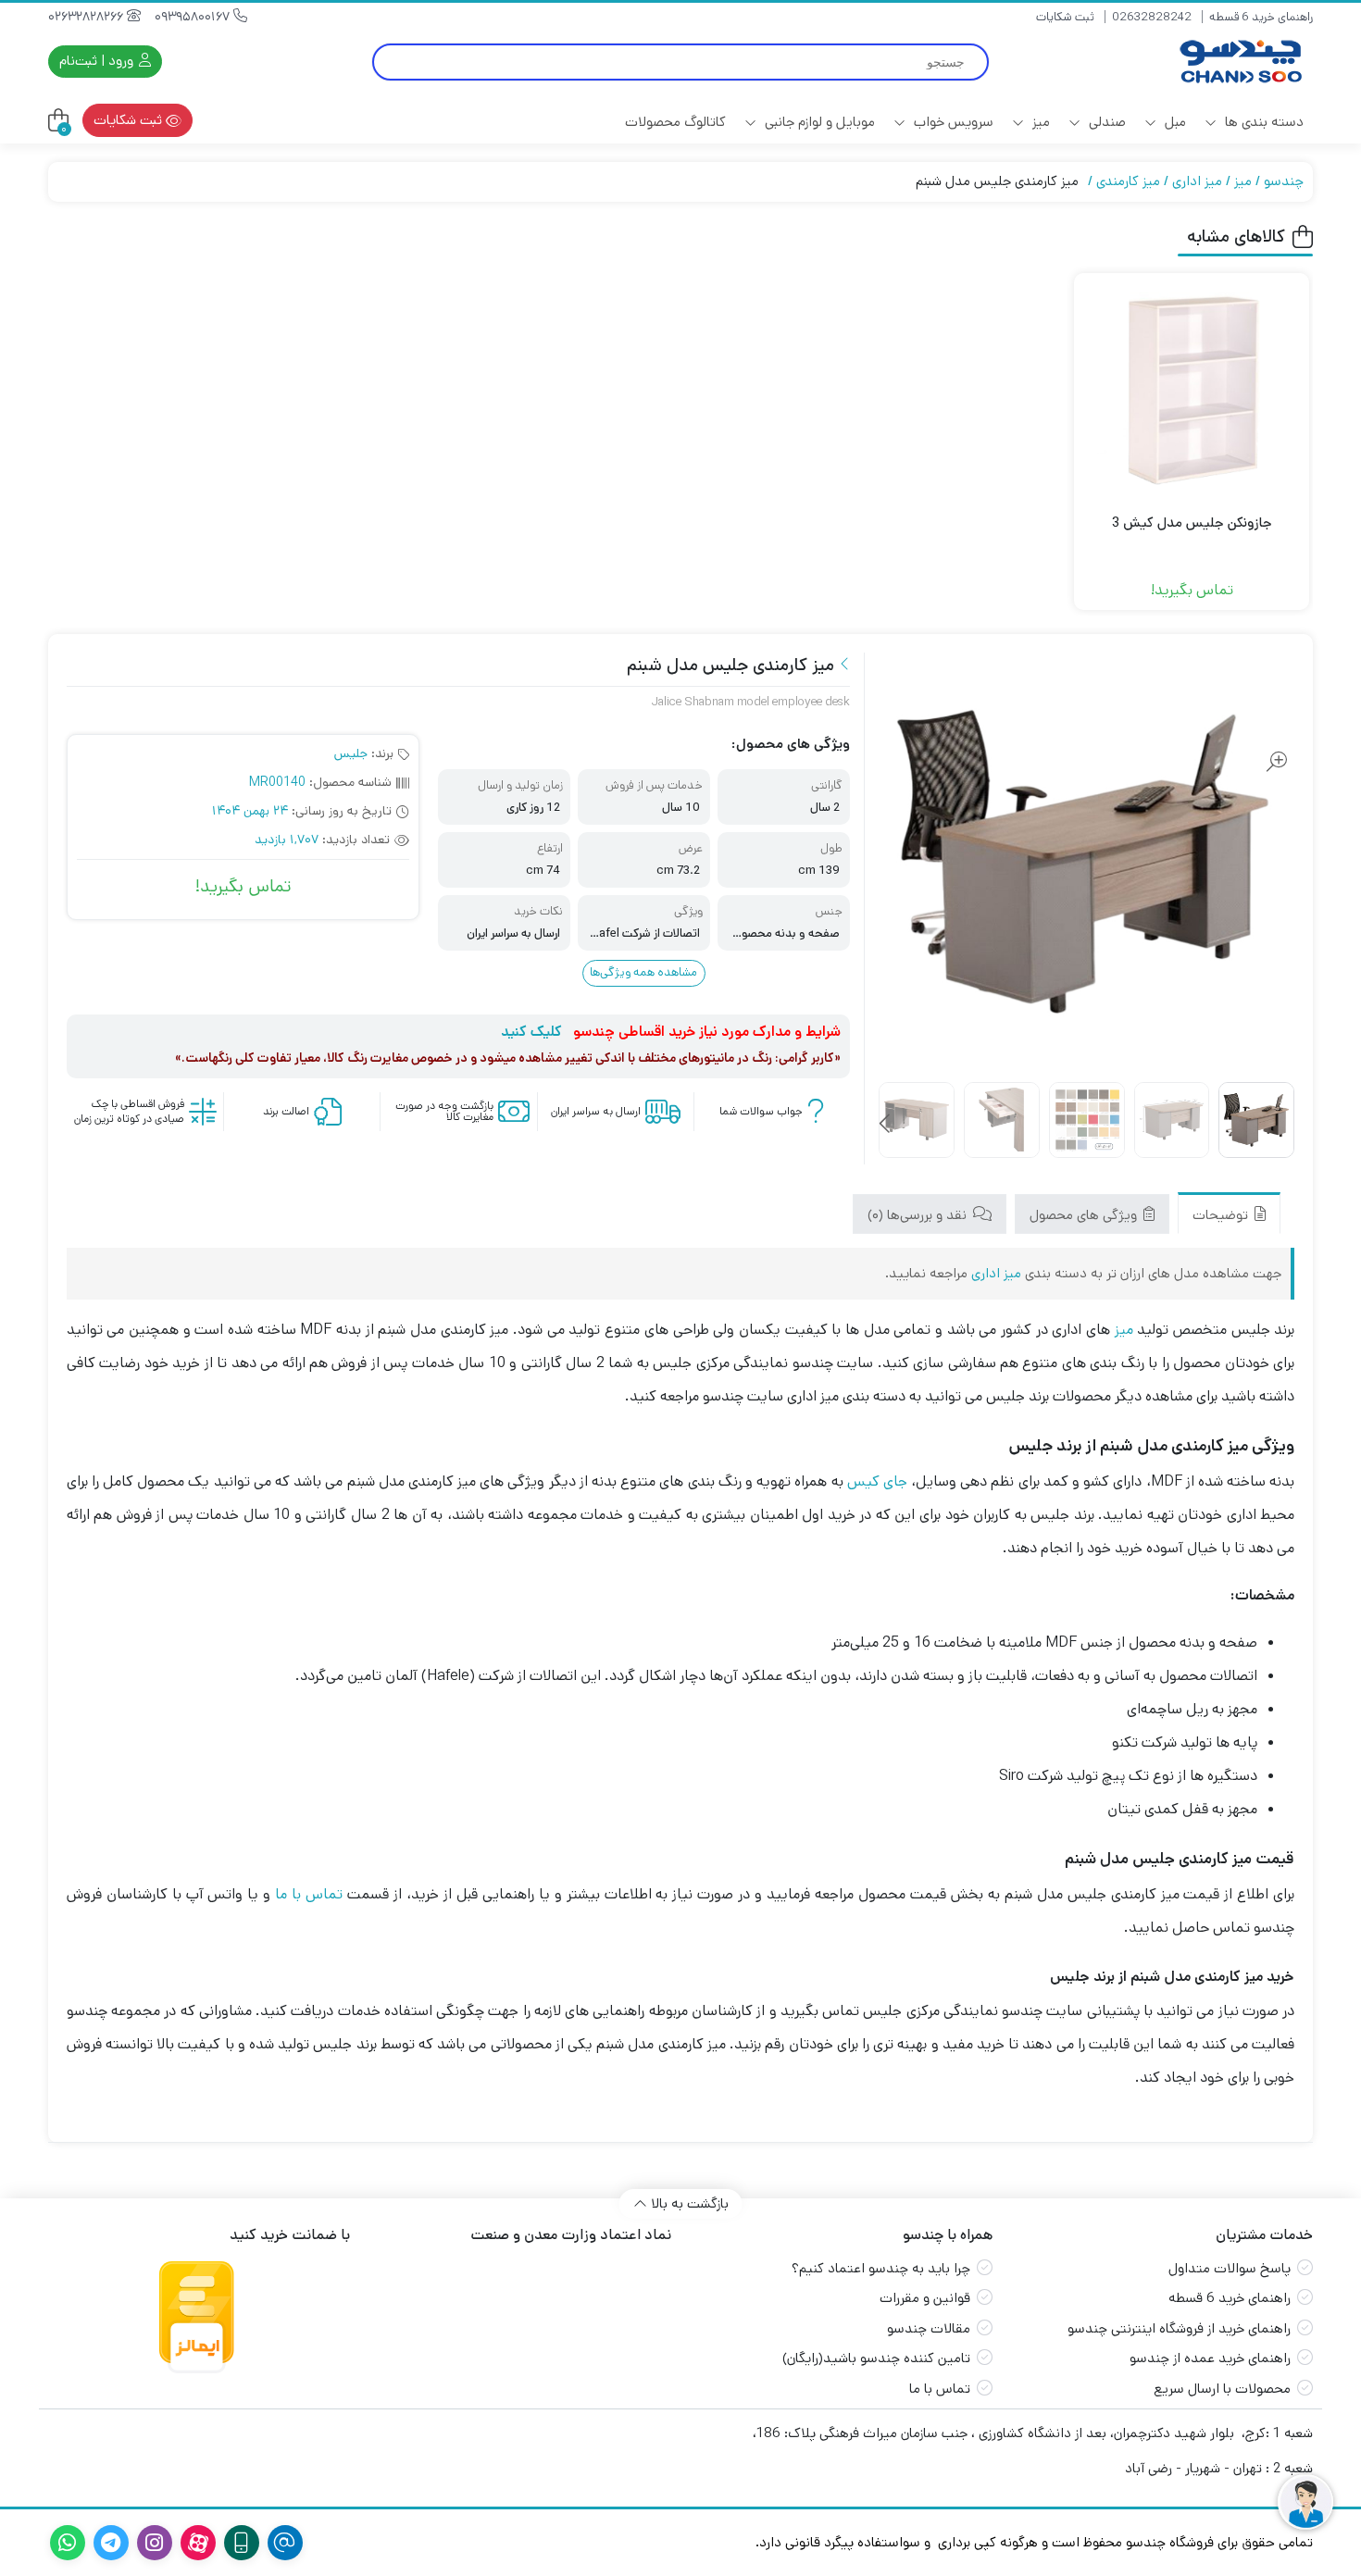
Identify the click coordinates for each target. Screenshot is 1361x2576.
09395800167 (194, 17)
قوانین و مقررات (925, 2298)
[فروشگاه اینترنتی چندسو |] (1239, 62)
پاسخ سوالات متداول (1230, 2268)
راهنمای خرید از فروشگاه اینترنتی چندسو (1179, 2328)
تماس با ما (309, 1894)
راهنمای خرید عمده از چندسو (1210, 2358)
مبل (1174, 122)
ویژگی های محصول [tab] (1085, 1215)
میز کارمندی (1128, 181)
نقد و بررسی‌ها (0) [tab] (919, 1215)
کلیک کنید (531, 1032)
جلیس (351, 753)
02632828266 (87, 17)
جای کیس (877, 1481)
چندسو (1284, 181)
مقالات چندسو (929, 2328)
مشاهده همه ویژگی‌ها (643, 972)
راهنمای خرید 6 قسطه (1261, 17)
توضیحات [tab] (1222, 1215)
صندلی (1105, 122)
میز (1039, 122)
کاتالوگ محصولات (675, 122)
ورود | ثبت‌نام (98, 61)
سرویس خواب (952, 122)
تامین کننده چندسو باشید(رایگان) (876, 2358)
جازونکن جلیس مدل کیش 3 (1192, 523)
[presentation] (886, 1125)
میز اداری (1197, 181)
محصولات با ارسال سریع (1222, 2389)
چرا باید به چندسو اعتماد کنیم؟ (881, 2268)
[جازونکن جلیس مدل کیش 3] (1192, 391)
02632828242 (1152, 17)
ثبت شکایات (1065, 17)
